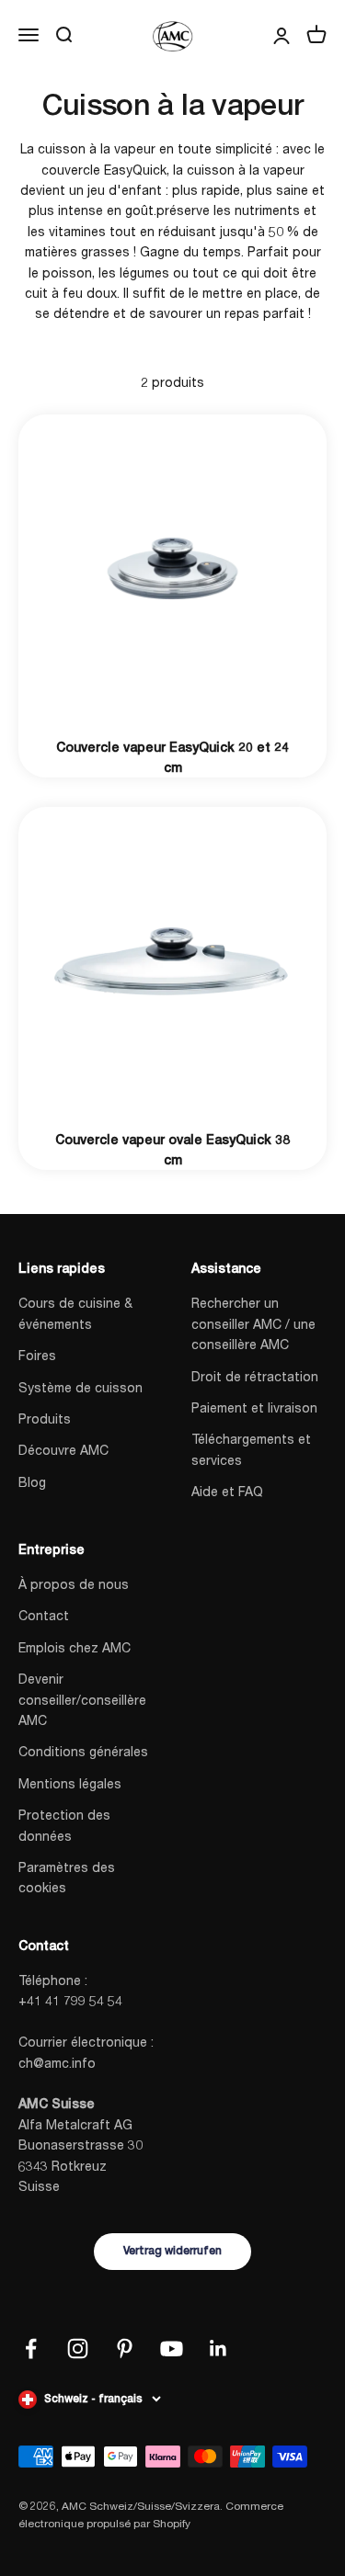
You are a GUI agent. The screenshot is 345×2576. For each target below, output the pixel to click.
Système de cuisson (80, 1387)
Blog (32, 1482)
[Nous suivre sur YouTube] (172, 2349)
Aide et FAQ (227, 1491)
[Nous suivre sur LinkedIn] (218, 2349)
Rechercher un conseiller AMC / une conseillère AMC (253, 1323)
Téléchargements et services (251, 1449)
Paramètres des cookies (67, 1877)
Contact (44, 1615)
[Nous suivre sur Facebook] (31, 2349)
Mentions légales (70, 1783)
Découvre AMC (63, 1450)
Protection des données (64, 1825)
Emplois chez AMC (75, 1647)
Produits (45, 1419)
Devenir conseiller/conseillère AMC (82, 1699)
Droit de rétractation (255, 1376)
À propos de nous (74, 1584)
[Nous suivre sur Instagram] (78, 2349)
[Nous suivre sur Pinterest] (125, 2349)
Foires (37, 1355)
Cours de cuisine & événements (75, 1313)
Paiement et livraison (254, 1407)
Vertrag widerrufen (172, 2251)
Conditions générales (83, 1751)
